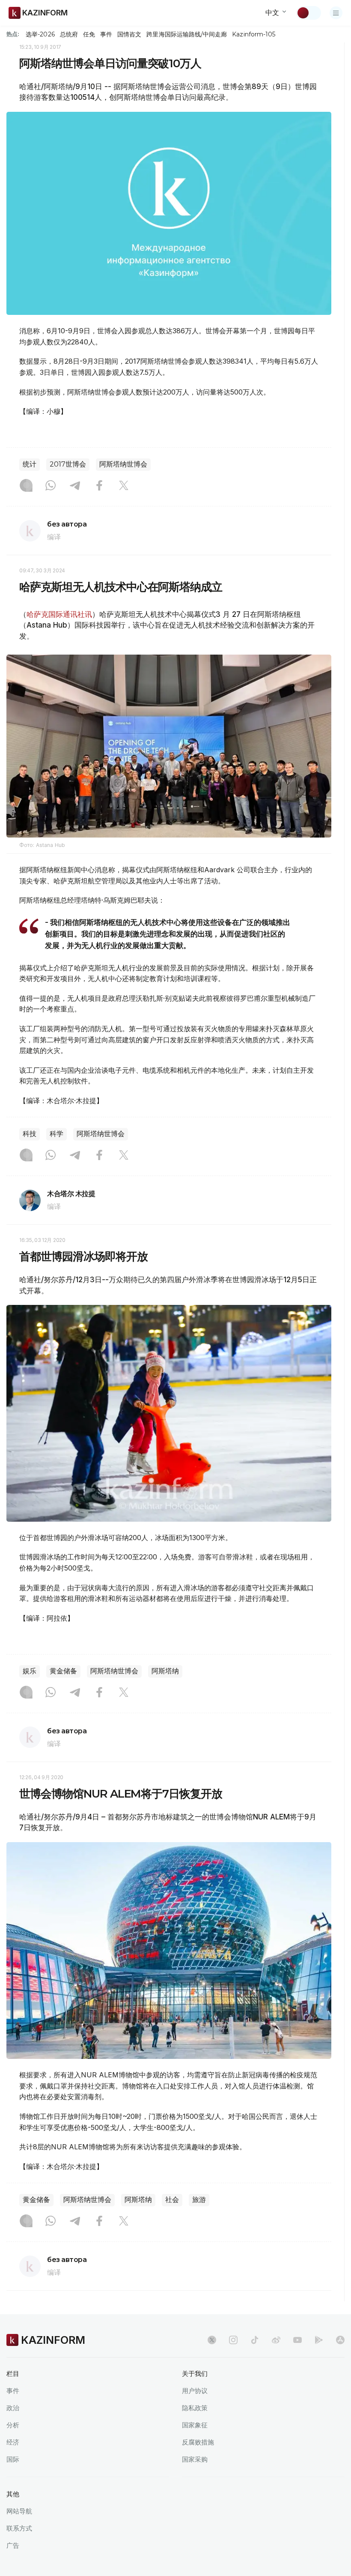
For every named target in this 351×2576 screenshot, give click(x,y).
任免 (89, 34)
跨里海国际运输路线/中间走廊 (187, 34)
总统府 (69, 34)
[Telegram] (75, 486)
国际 (13, 2459)
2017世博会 (68, 464)
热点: (13, 34)
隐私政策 (195, 2408)
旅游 (199, 2200)
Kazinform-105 (254, 34)
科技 (30, 1134)
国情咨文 (129, 34)
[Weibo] (276, 2340)
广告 (13, 2545)
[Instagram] (26, 486)
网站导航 (19, 2511)
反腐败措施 (198, 2442)
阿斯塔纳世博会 (123, 464)
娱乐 (30, 1671)
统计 (30, 464)
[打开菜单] (336, 13)
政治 (13, 2408)
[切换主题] (309, 13)
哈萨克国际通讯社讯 (59, 614)
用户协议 (195, 2391)
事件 (106, 34)
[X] (124, 486)
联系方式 (19, 2528)
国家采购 (195, 2459)
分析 (13, 2425)
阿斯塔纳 (165, 1671)
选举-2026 (40, 34)
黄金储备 (63, 1671)
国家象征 (195, 2425)
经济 (13, 2442)
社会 (172, 2200)
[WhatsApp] (51, 486)
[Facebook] (99, 486)
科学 (57, 1134)
